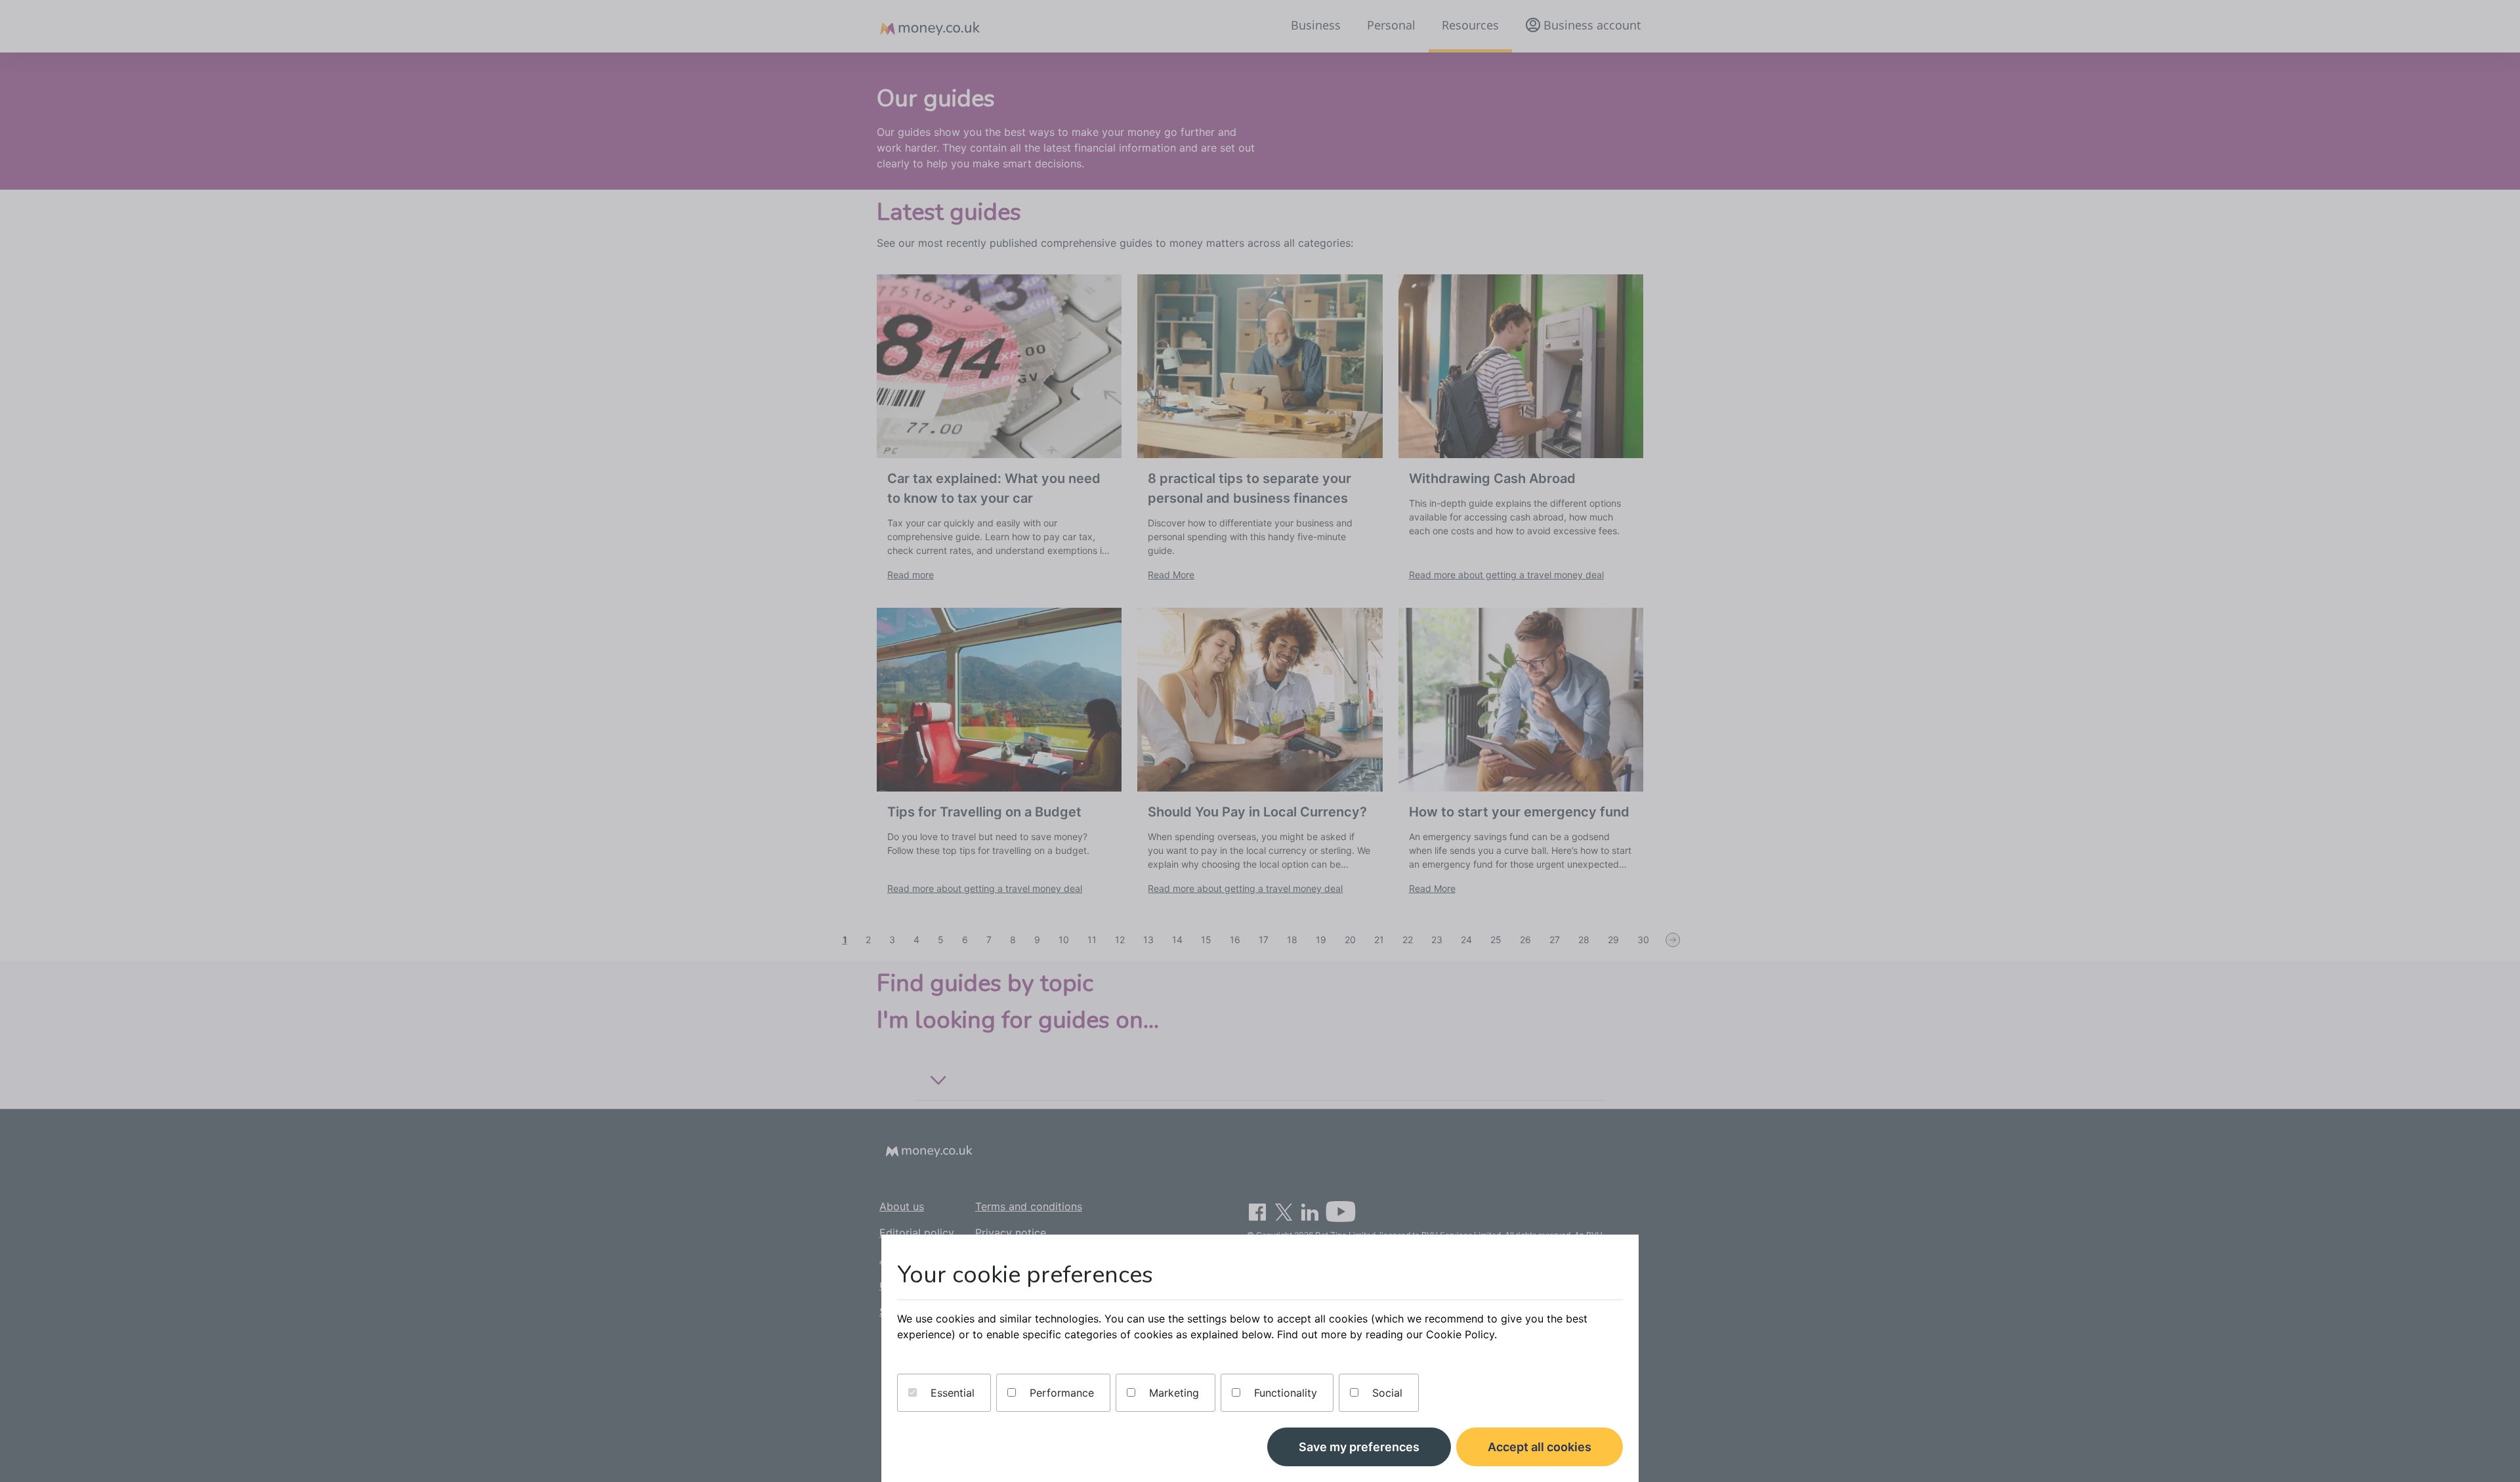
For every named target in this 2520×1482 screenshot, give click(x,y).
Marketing (1172, 1393)
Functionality (1284, 1393)
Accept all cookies (1540, 1447)
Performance (1060, 1393)
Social (1386, 1393)
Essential (951, 1393)
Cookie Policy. (1461, 1334)
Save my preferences (1359, 1447)
